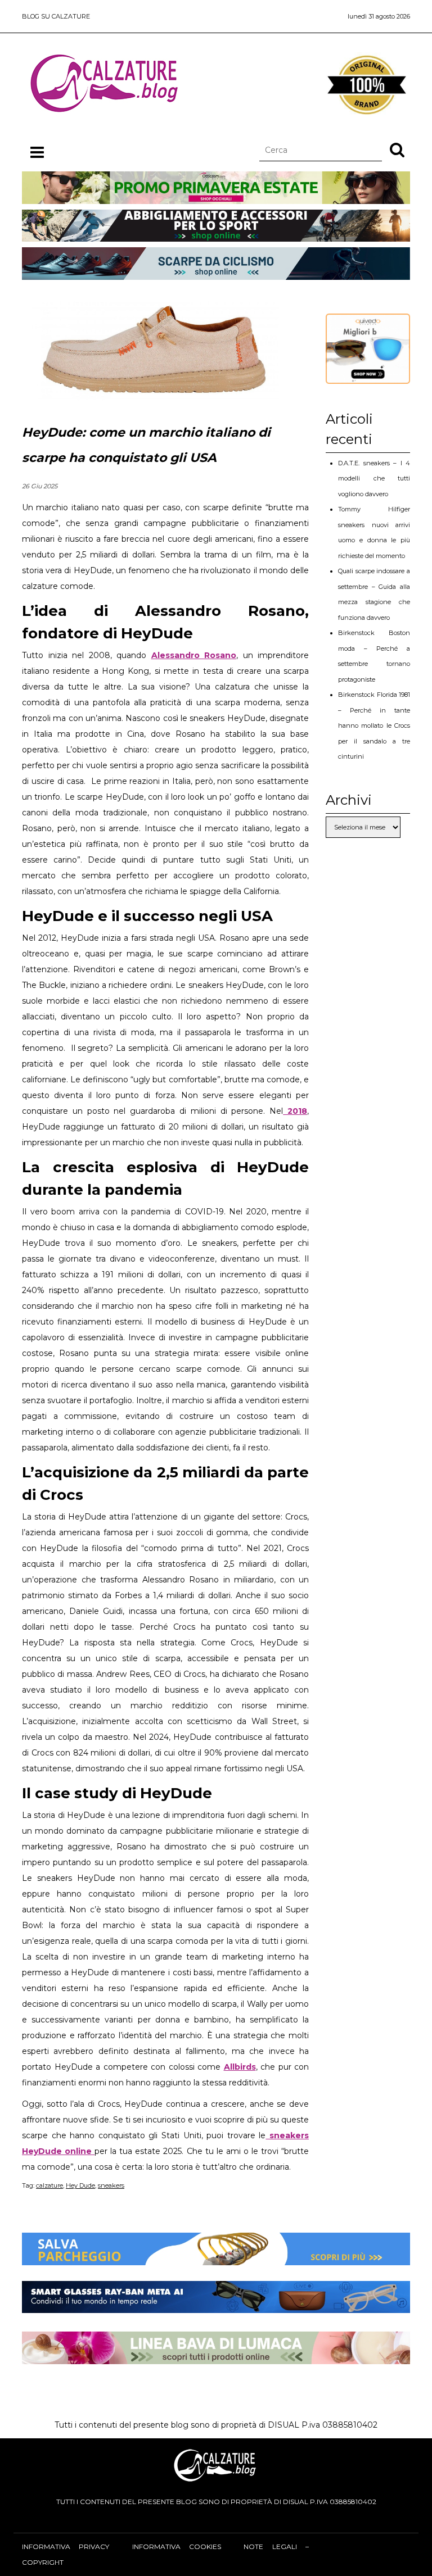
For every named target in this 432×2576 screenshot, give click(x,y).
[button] (397, 149)
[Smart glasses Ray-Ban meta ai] (216, 2305)
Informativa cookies (177, 2546)
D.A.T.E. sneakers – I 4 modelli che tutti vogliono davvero (374, 479)
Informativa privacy (66, 2546)
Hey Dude (80, 2185)
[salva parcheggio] (216, 2257)
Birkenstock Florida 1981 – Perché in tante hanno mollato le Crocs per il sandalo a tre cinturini (374, 725)
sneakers (111, 2185)
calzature (49, 2185)
